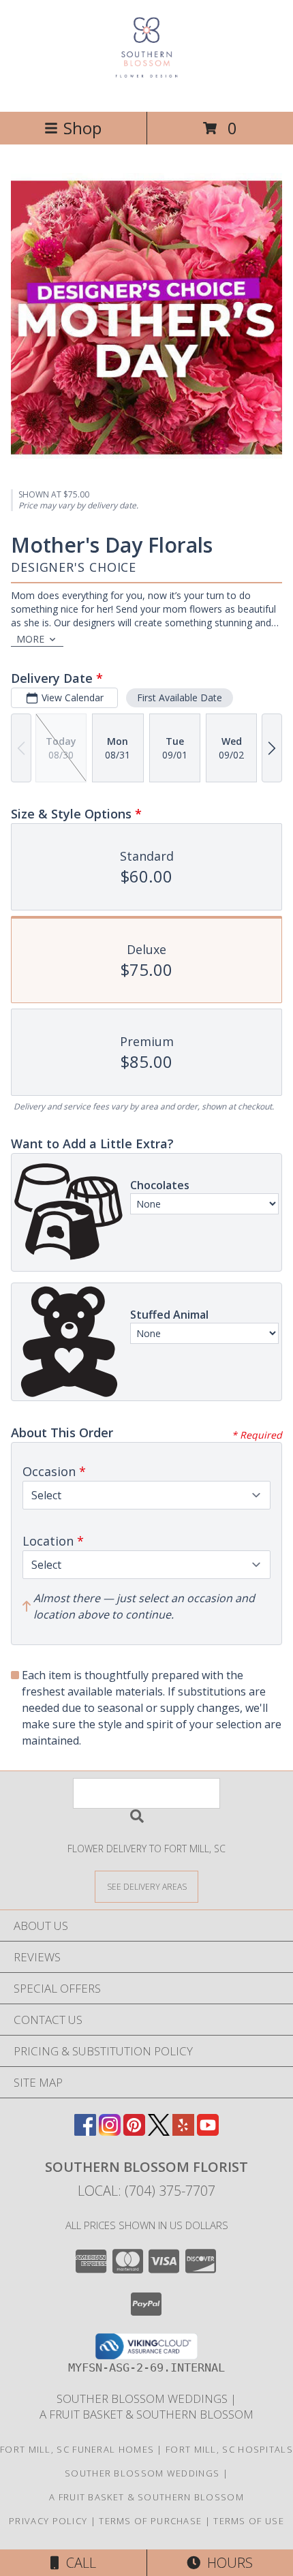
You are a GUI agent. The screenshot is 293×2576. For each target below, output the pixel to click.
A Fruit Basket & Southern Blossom (146, 2414)
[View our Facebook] (85, 2131)
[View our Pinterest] (134, 2131)
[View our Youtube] (208, 2131)
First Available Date (180, 697)
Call (78, 2563)
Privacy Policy (48, 2521)
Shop (82, 128)
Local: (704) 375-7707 (146, 2191)
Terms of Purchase (150, 2521)
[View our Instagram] (110, 2131)
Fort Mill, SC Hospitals (229, 2449)
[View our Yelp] (183, 2131)
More (30, 639)
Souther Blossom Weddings (143, 2398)
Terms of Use (249, 2521)
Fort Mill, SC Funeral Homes (77, 2449)
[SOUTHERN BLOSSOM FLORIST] (146, 92)
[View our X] (159, 2131)
